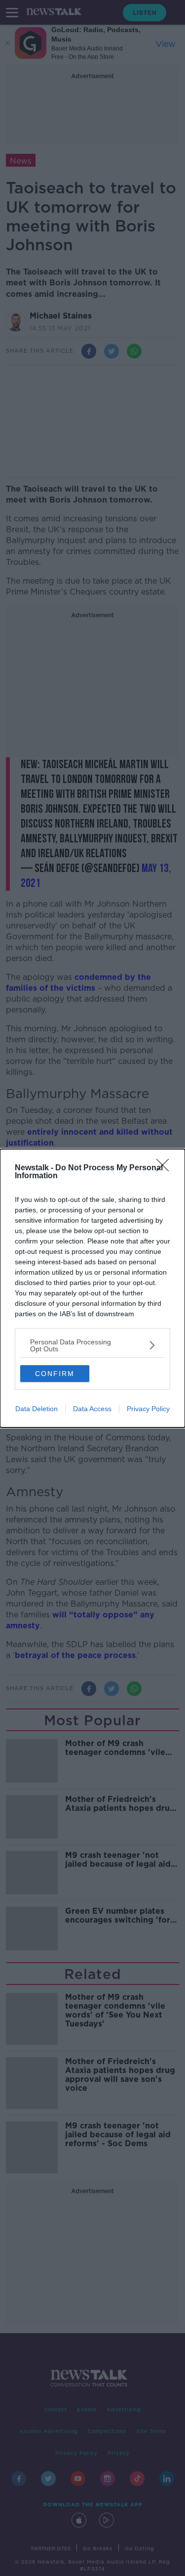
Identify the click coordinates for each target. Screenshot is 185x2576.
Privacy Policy (148, 1409)
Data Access (92, 1409)
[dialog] (92, 1288)
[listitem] (92, 1345)
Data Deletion (37, 1409)
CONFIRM (55, 1374)
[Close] (166, 1168)
